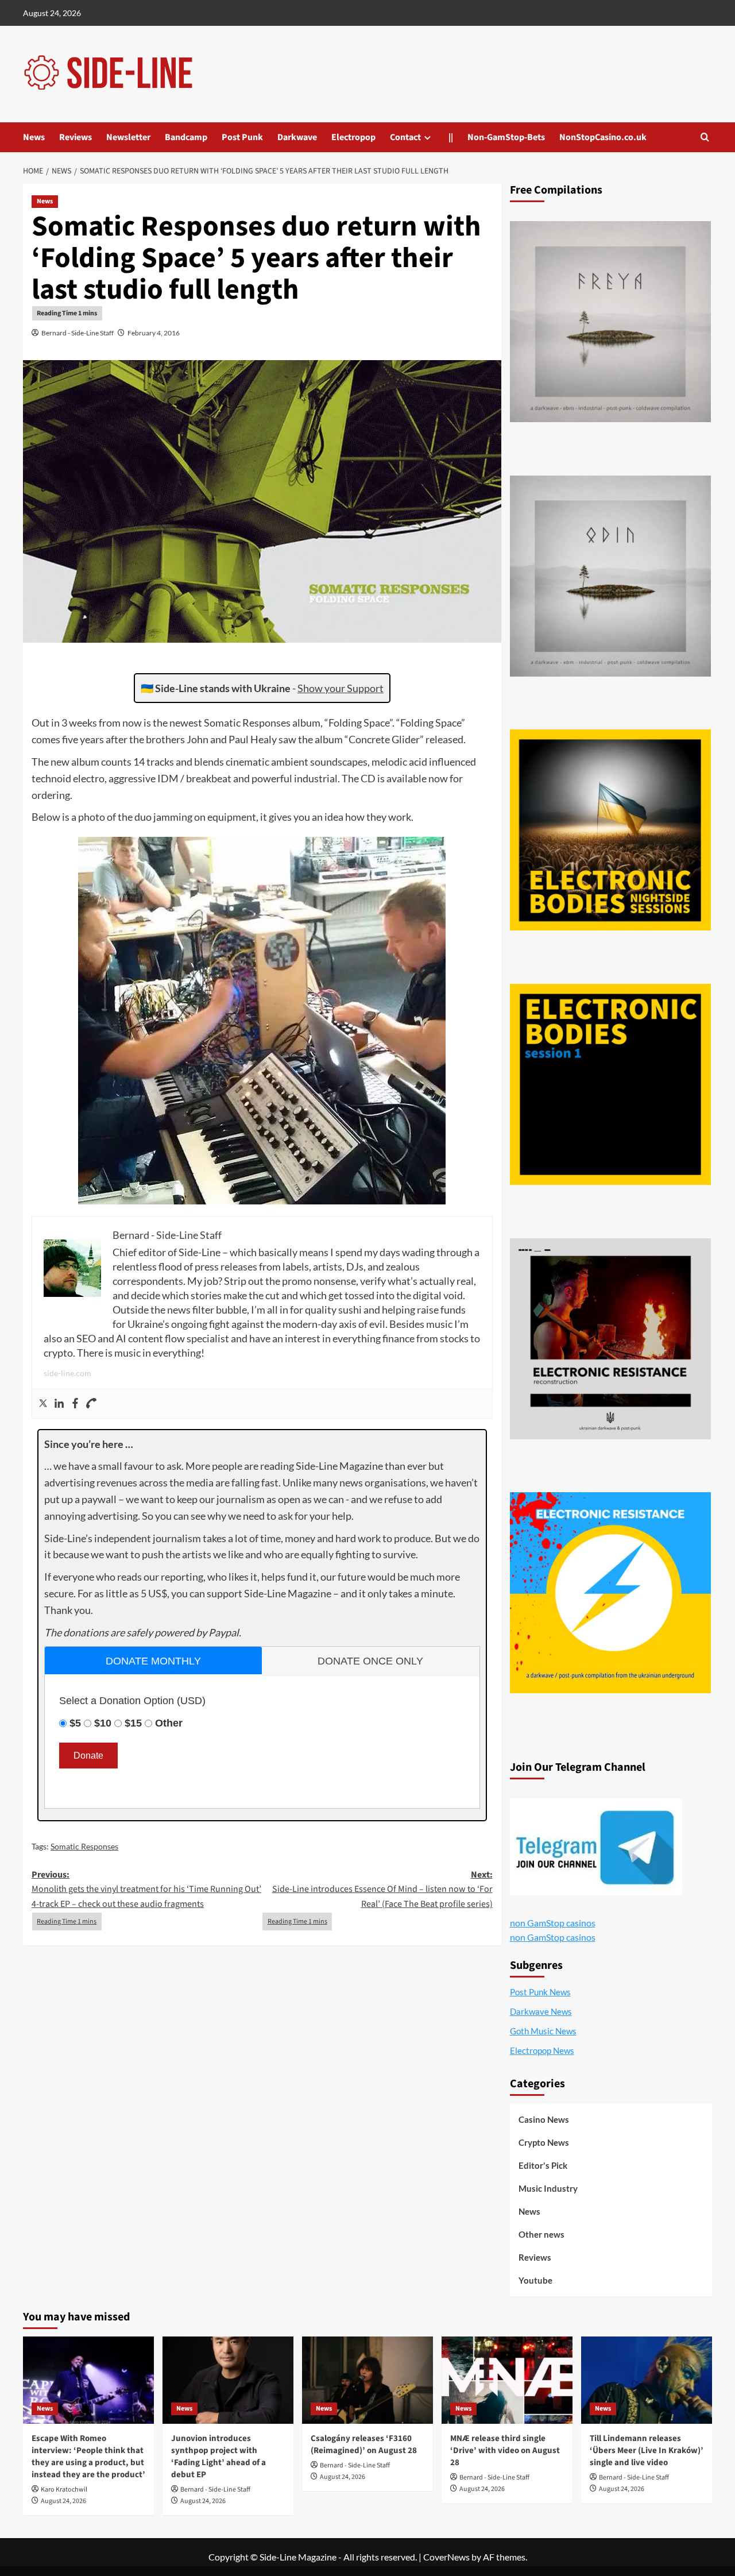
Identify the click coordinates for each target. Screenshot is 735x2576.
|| (451, 137)
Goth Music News (543, 2031)
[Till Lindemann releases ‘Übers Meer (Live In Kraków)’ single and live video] (647, 2380)
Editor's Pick (543, 2165)
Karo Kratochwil (64, 2490)
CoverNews (446, 2557)
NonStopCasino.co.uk (603, 137)
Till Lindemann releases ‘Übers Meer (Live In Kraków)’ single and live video (647, 2451)
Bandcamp (186, 137)
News (34, 137)
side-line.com (67, 1373)
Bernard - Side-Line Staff (78, 333)
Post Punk (242, 137)
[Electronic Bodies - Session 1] (610, 1084)
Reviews (76, 137)
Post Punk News (540, 1992)
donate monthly (153, 1661)
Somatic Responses (84, 1846)
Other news (541, 2234)
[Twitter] (43, 1404)
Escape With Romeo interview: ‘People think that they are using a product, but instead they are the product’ (88, 2457)
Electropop (353, 137)
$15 (133, 1723)
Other (169, 1723)
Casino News (544, 2119)
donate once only (370, 1661)
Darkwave (297, 137)
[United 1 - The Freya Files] (610, 322)
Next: (382, 1889)
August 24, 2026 (63, 2501)
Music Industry (548, 2188)
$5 (75, 1723)
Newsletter (128, 137)
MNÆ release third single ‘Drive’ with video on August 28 (505, 2451)
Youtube (535, 2280)
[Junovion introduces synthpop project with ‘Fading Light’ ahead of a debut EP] (228, 2380)
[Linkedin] (59, 1404)
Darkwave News (541, 2011)
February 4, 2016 (154, 333)
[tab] (153, 1660)
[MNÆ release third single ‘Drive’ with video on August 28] (507, 2380)
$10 (103, 1723)
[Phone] (91, 1404)
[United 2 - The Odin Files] (610, 576)
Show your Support (341, 688)
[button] (705, 137)
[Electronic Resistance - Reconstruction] (610, 1339)
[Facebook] (75, 1404)
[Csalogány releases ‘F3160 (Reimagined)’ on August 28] (367, 2380)
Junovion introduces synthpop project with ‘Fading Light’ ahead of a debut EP (218, 2457)
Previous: (146, 1889)
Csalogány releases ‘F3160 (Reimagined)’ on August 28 (364, 2444)
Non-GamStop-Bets (506, 137)
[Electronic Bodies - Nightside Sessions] (610, 830)
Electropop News (542, 2050)
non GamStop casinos (553, 1923)
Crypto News (544, 2142)
